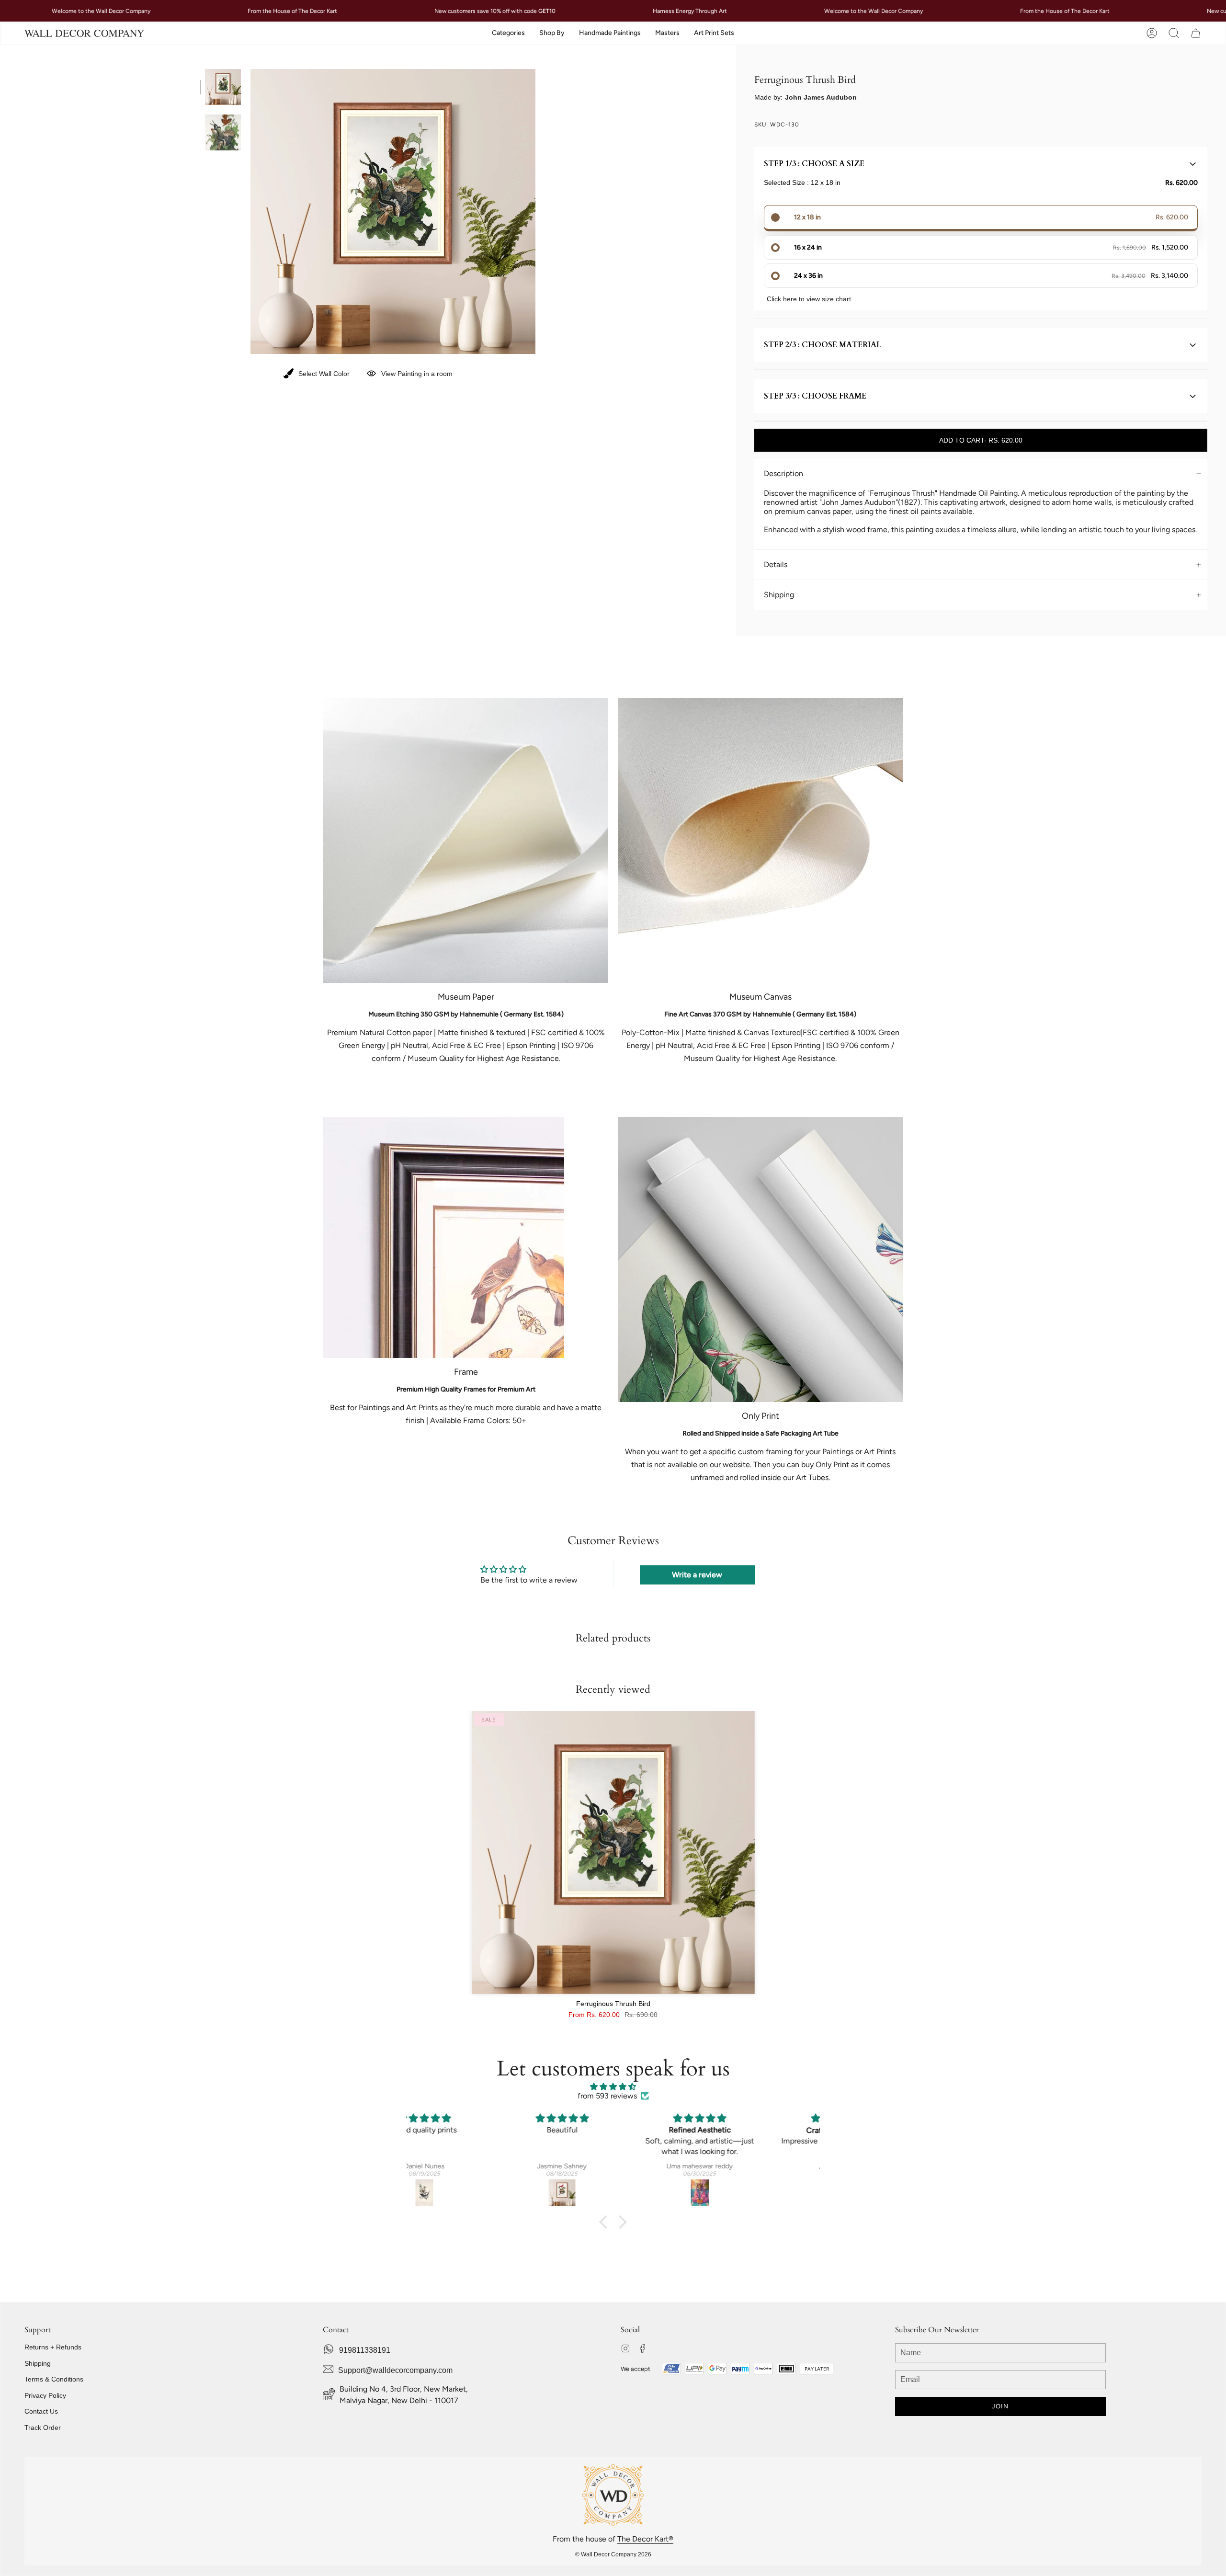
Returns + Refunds (53, 2347)
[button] (508, 33)
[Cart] (1196, 33)
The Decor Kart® (645, 2539)
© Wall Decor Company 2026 (613, 2554)
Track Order (43, 2428)
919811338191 (365, 2350)
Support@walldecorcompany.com (395, 2370)
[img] (613, 2087)
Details (776, 564)
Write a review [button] (697, 1575)
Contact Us (41, 2411)
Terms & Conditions (54, 2379)
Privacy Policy (45, 2395)
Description (783, 473)
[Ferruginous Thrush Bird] (613, 1852)
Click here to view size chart (809, 299)
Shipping (779, 595)
